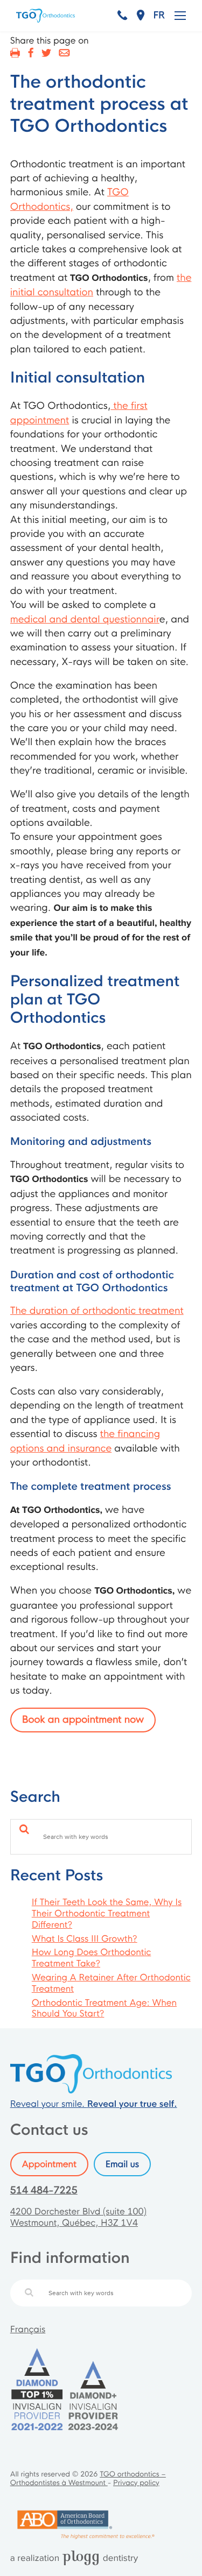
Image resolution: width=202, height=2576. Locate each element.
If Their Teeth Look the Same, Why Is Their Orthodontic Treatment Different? (107, 1913)
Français (28, 2329)
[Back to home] (91, 2090)
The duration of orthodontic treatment (97, 1311)
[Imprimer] (15, 53)
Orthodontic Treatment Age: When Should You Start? (104, 2008)
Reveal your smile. (94, 2104)
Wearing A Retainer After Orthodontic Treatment (111, 1983)
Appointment (49, 2164)
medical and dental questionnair (85, 620)
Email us (122, 2164)
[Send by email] (64, 53)
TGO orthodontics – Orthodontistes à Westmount (88, 2479)
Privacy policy (136, 2483)
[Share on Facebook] (30, 53)
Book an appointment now (83, 1720)
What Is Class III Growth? (85, 1939)
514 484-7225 (44, 2191)
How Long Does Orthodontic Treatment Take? (92, 1958)
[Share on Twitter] (46, 53)
